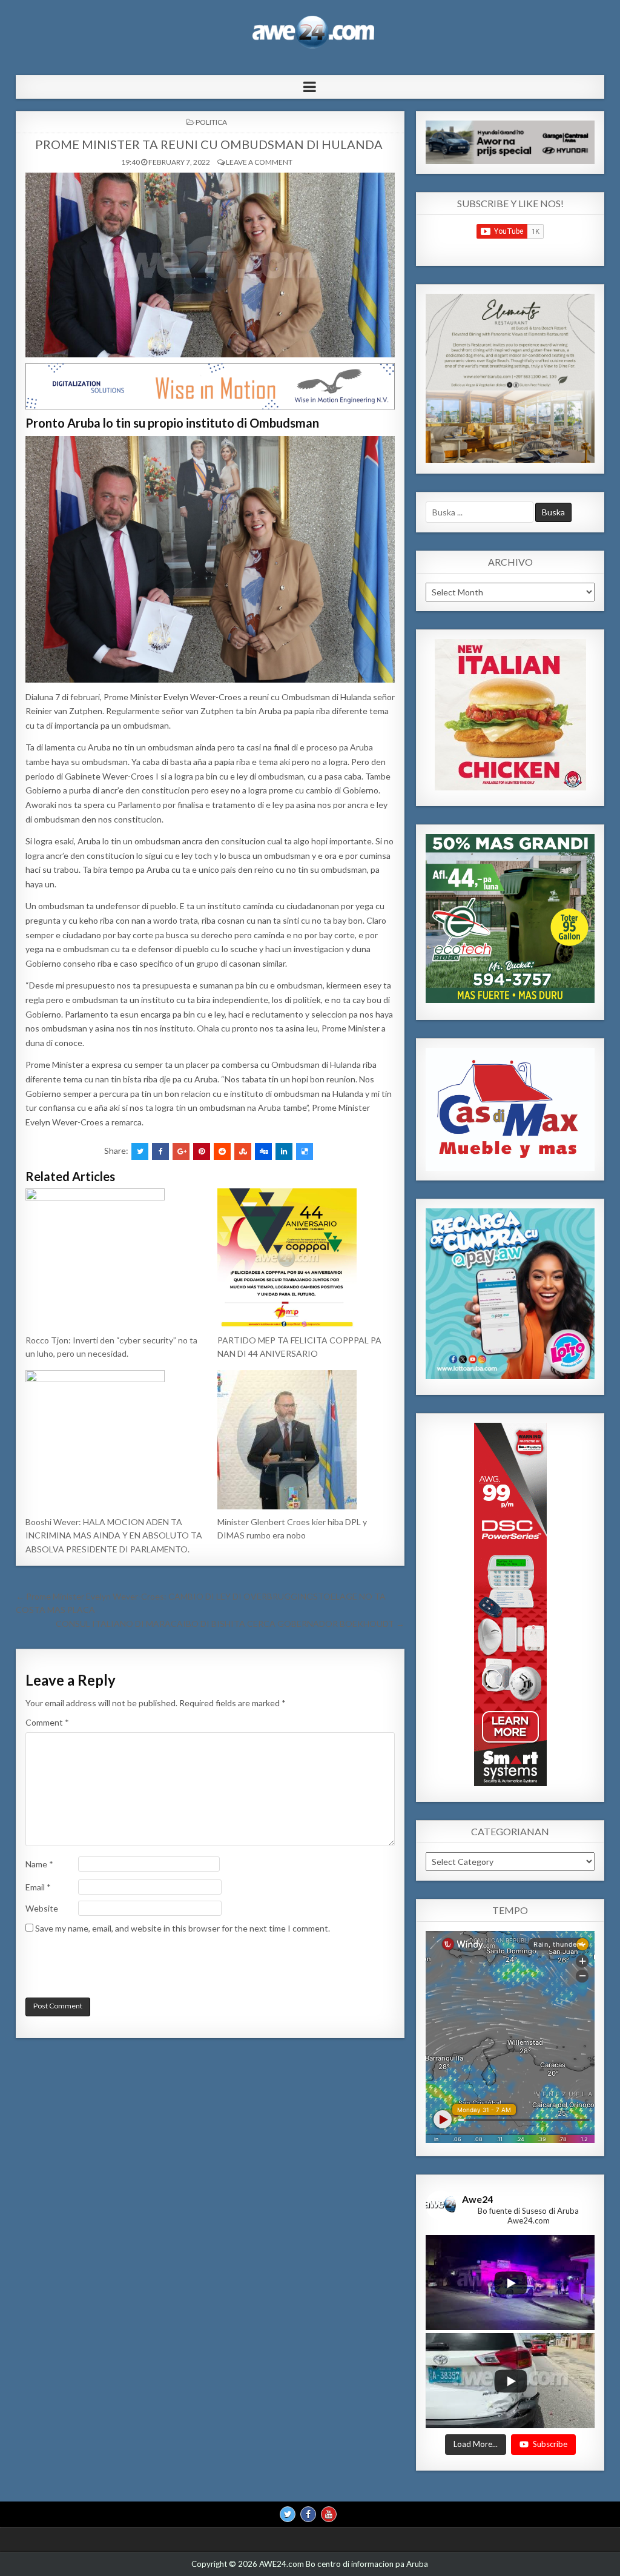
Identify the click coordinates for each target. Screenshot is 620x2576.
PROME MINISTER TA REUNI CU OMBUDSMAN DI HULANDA (210, 144)
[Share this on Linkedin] (284, 1151)
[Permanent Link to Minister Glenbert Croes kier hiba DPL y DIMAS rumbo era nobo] (306, 1440)
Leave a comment (259, 162)
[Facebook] (308, 2514)
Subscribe (550, 2444)
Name (39, 1864)
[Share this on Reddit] (222, 1151)
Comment (47, 1722)
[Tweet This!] (140, 1151)
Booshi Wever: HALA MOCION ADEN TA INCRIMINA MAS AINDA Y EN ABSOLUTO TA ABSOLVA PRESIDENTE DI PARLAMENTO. (114, 1535)
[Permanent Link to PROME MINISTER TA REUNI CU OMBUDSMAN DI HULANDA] (210, 265)
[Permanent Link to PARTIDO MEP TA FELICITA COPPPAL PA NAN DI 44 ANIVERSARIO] (306, 1258)
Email (38, 1887)
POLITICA (211, 122)
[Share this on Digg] (263, 1151)
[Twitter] (288, 2514)
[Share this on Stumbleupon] (243, 1151)
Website (42, 1908)
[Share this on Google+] (181, 1151)
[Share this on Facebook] (160, 1151)
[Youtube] (329, 2514)
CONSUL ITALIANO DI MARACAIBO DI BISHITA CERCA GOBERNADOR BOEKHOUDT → (230, 1624)
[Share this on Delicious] (305, 1151)
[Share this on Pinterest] (202, 1151)
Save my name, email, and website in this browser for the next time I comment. (183, 1928)
